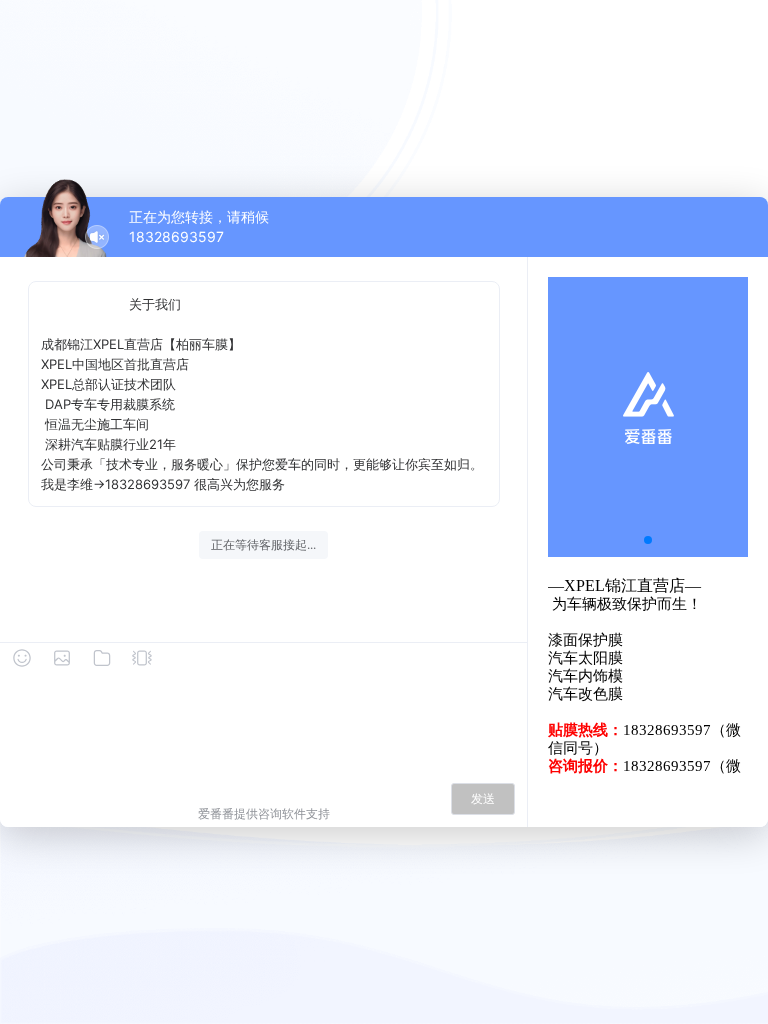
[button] (648, 540)
